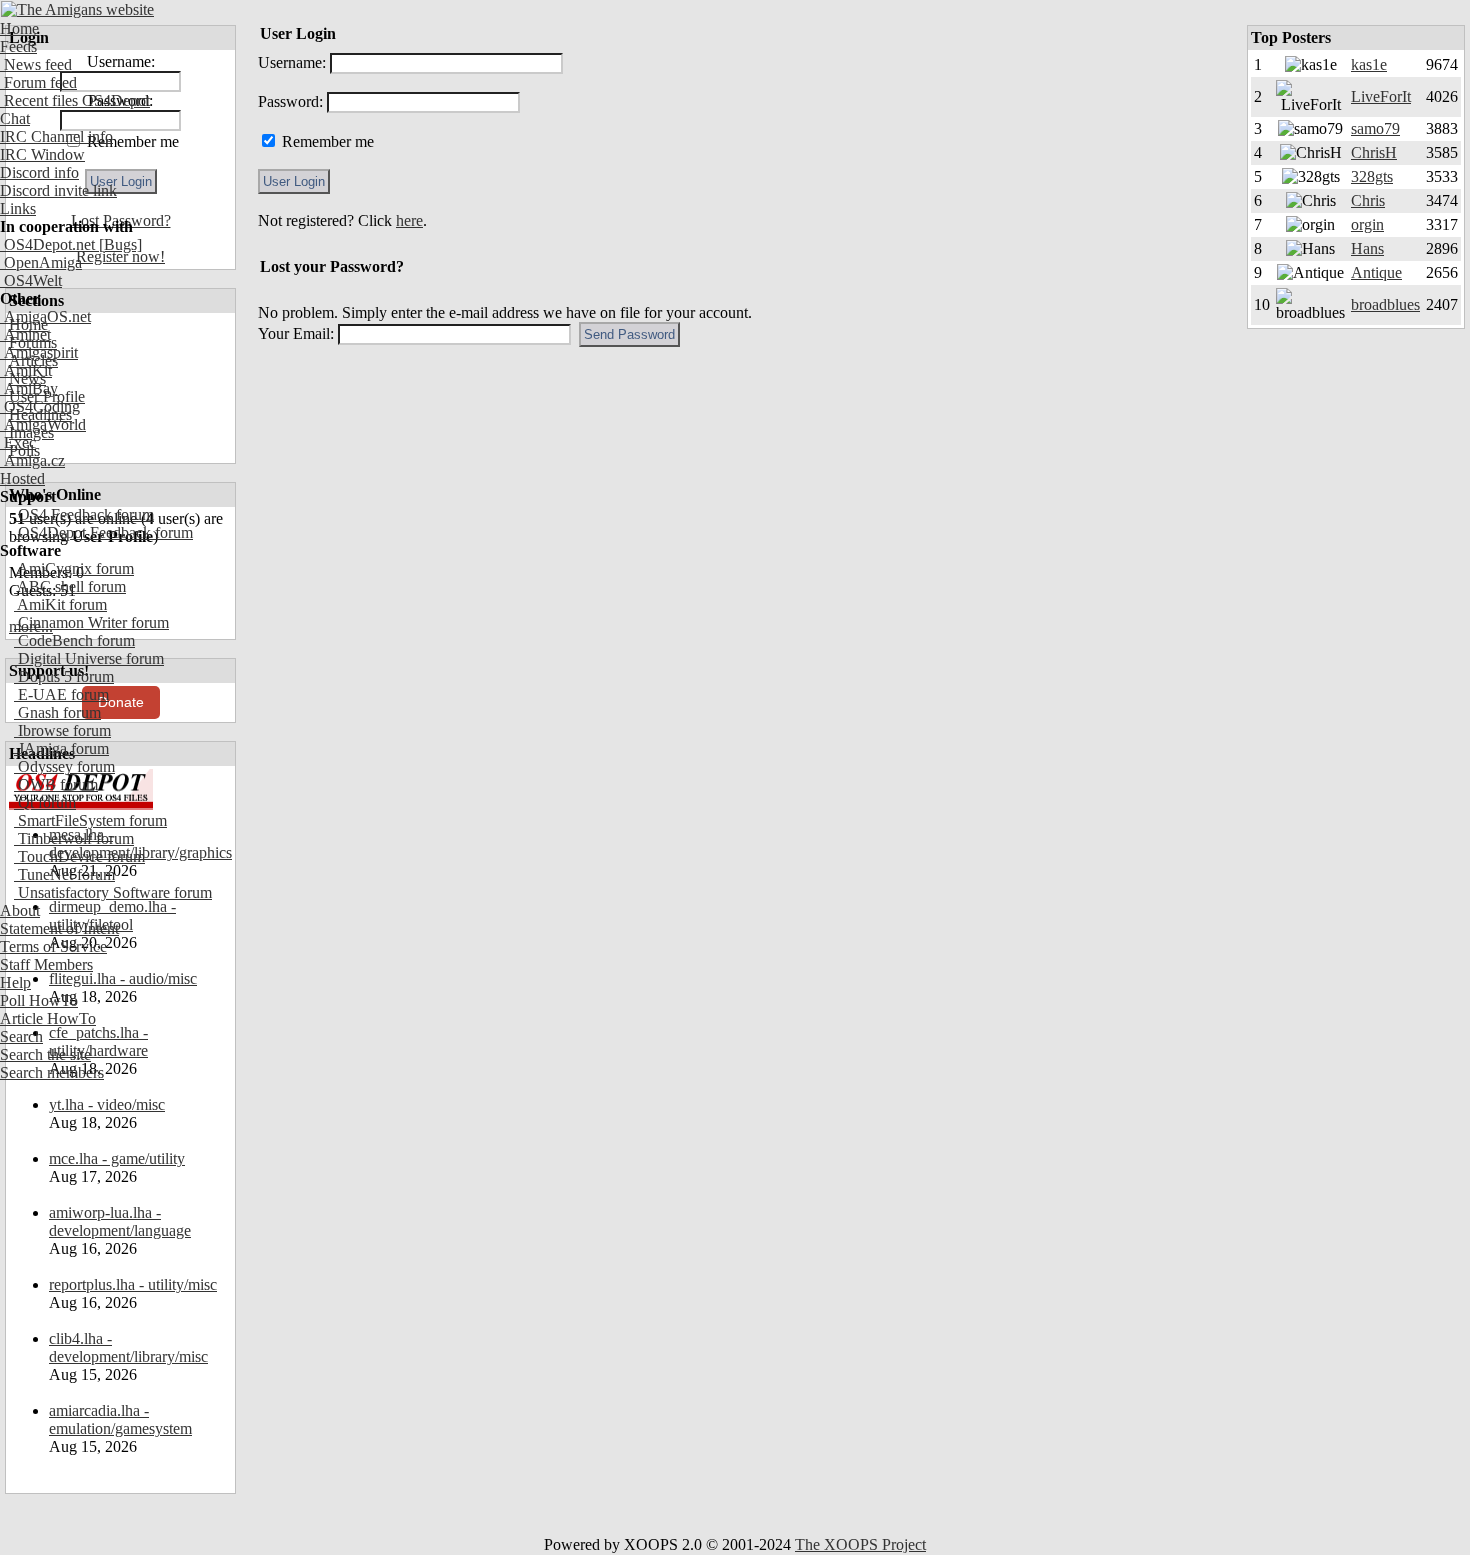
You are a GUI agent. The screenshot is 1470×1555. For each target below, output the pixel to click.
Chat (15, 118)
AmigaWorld (43, 424)
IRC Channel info (56, 136)
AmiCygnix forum (74, 568)
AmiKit (26, 370)
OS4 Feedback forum (84, 514)
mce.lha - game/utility (117, 1158)
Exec (18, 442)
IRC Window (42, 154)
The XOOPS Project (860, 1544)
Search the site (45, 1054)
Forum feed (38, 82)
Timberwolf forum (74, 838)
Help (15, 982)
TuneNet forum (64, 874)
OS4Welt (31, 280)
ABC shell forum (70, 586)
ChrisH (1374, 152)
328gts (1372, 176)
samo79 (1375, 128)
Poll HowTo (39, 1000)
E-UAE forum (61, 694)
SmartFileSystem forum (90, 820)
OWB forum (56, 784)
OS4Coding (40, 406)
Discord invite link (58, 190)
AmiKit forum (60, 604)
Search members (52, 1072)
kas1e (1369, 64)
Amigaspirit (39, 352)
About (20, 910)
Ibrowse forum (62, 730)
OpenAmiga (41, 262)
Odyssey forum (64, 766)
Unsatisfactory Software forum (113, 892)
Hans (1367, 248)
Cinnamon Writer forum (91, 622)
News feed (36, 64)
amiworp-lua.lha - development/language (120, 1221)
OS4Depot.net (47, 244)
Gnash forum (57, 712)
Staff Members (46, 964)
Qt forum (45, 802)
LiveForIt (1381, 96)
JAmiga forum (61, 748)
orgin (1367, 224)
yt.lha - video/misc (107, 1104)
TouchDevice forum (79, 856)
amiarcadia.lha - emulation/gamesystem (120, 1419)
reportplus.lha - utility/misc (133, 1284)
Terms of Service (53, 946)
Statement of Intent (59, 928)
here (409, 220)
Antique (1376, 272)
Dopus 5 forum (64, 676)
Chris (1368, 200)
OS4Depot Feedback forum (103, 532)
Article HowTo (48, 1018)
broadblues (1385, 304)
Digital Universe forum (89, 658)
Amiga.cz (32, 460)
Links (18, 208)
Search (21, 1036)
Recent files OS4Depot (75, 100)
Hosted (22, 478)
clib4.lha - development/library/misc (128, 1347)
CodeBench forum (74, 640)
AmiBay (29, 388)
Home (19, 28)
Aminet (25, 334)
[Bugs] (118, 244)
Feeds (18, 46)
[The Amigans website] (77, 9)
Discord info (39, 172)
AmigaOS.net (45, 316)
